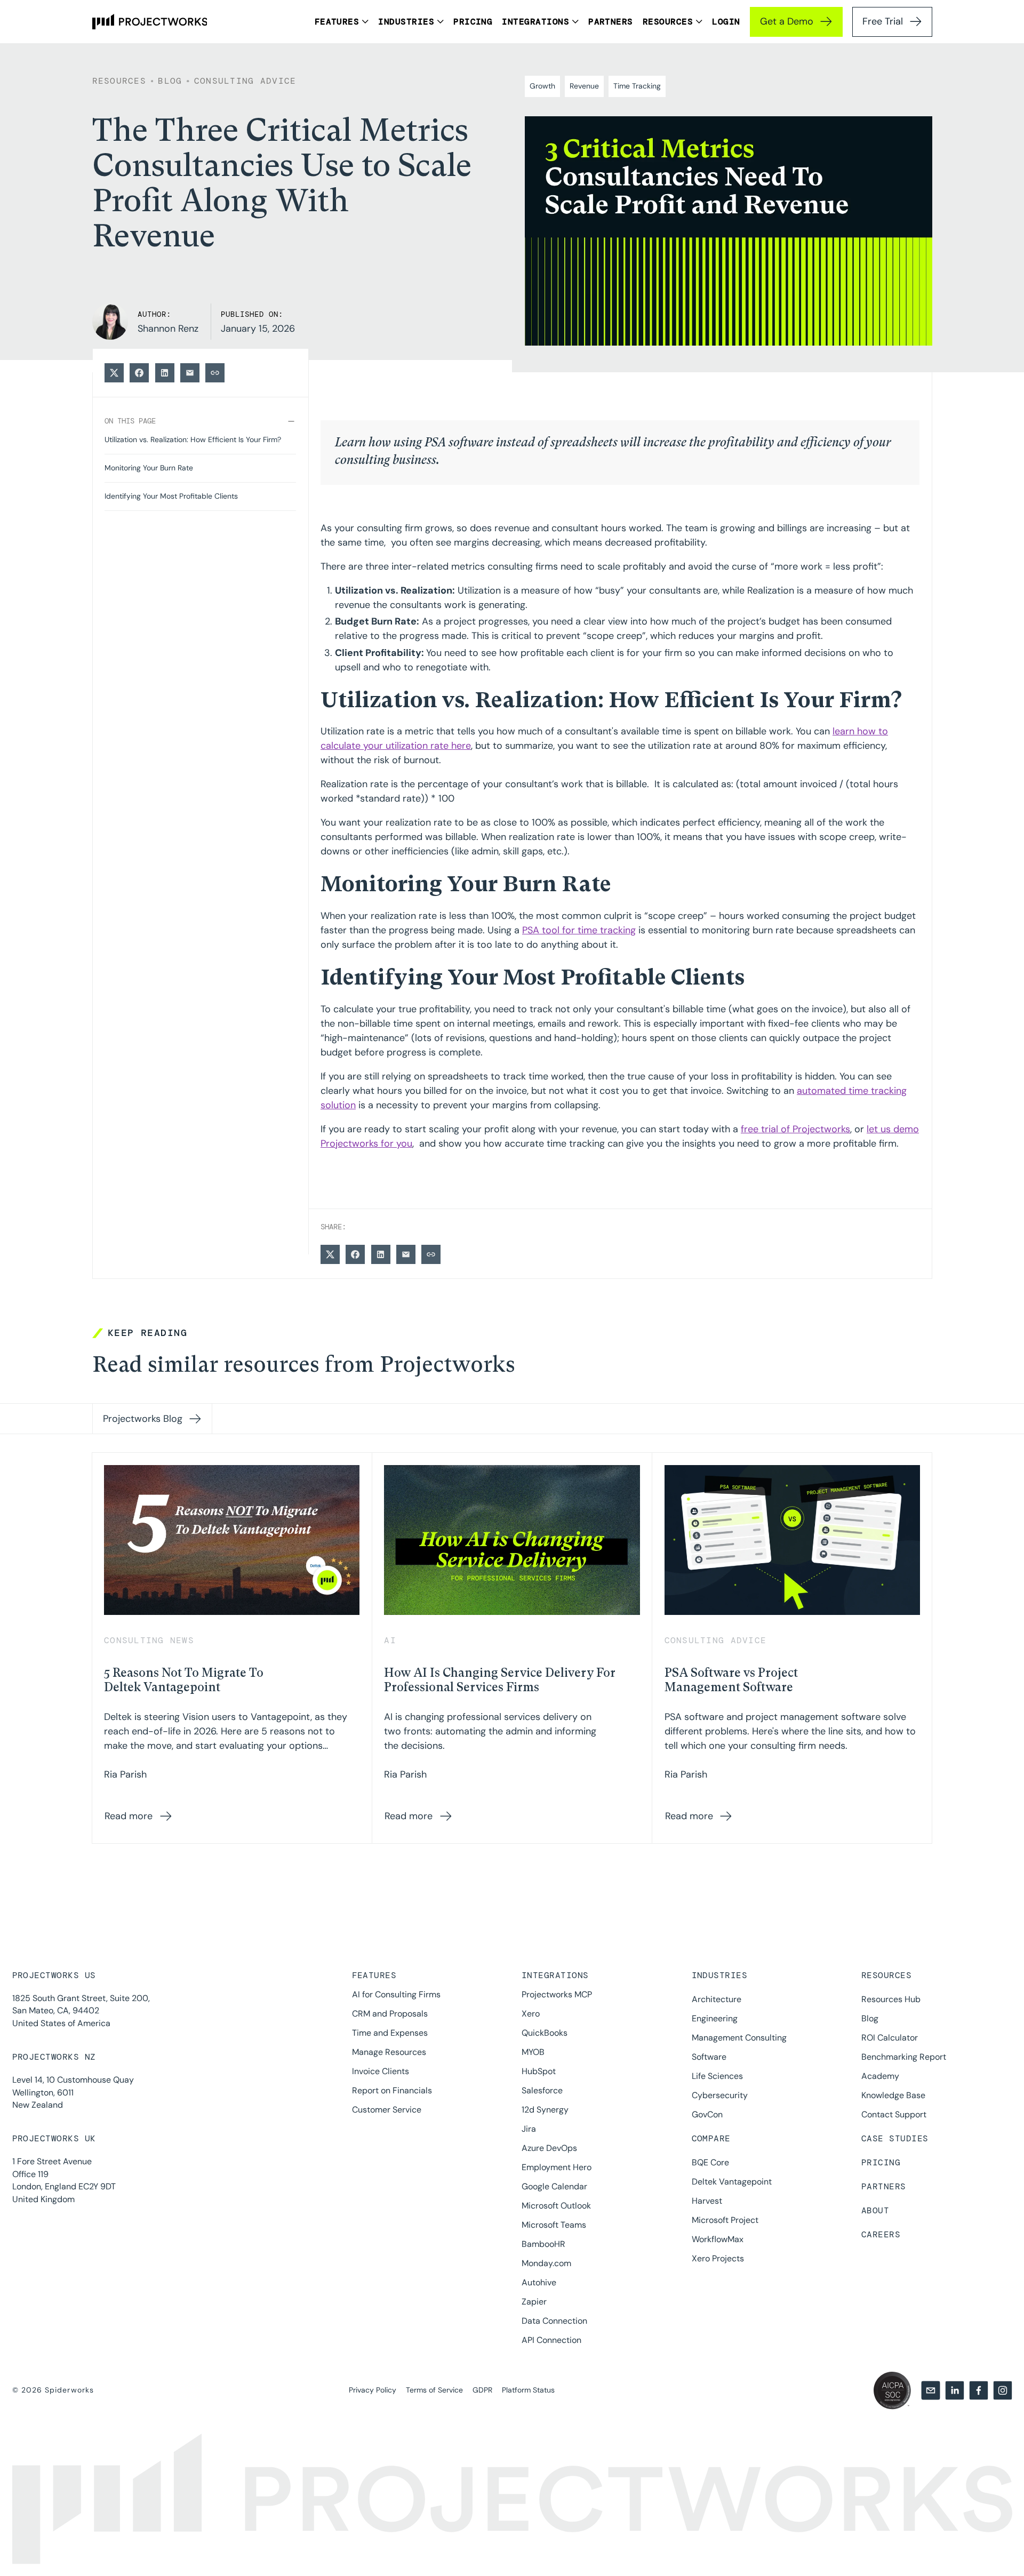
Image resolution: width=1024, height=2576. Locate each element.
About (875, 2210)
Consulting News (149, 1640)
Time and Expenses (390, 2033)
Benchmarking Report (904, 2057)
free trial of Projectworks (795, 1129)
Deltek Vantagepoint (732, 2182)
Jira (529, 2129)
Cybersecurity (720, 2095)
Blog (870, 2018)
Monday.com (546, 2263)
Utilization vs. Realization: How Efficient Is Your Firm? (193, 440)
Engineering (715, 2018)
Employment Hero (557, 2167)
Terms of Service (434, 2390)
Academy (880, 2076)
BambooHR (543, 2244)
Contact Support (894, 2114)
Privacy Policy (373, 2390)
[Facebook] (979, 2390)
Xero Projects (718, 2258)
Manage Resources (389, 2052)
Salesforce (542, 2090)
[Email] (931, 2390)
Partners (884, 2186)
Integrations (555, 1975)
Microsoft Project (725, 2220)
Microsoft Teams (554, 2225)
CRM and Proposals (390, 2014)
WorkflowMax (718, 2239)
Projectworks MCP (557, 1994)
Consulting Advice (245, 81)
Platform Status (528, 2390)
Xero (531, 2014)
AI (390, 1640)
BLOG (170, 81)
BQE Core (710, 2162)
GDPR (482, 2390)
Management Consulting (739, 2038)
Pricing (881, 2162)
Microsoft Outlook (556, 2206)
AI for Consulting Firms (396, 1994)
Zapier (534, 2302)
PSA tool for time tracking (579, 930)
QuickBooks (545, 2033)
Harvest (707, 2201)
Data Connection (554, 2321)
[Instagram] (1003, 2390)
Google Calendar (554, 2186)
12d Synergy (545, 2110)
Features (374, 1975)
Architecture (717, 1999)
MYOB (533, 2052)
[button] (342, 22)
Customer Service (387, 2110)
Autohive (539, 2282)
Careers (881, 2234)
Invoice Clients (381, 2071)
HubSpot (539, 2071)
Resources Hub (891, 1999)
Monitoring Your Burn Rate (149, 468)
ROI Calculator (890, 2038)
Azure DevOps (549, 2148)
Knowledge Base (893, 2095)
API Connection (551, 2340)
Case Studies (895, 2138)
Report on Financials (392, 2090)
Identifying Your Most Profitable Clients (171, 496)
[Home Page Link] (150, 22)
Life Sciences (717, 2076)
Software (709, 2057)
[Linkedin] (955, 2390)
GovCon (707, 2114)
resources (119, 81)
